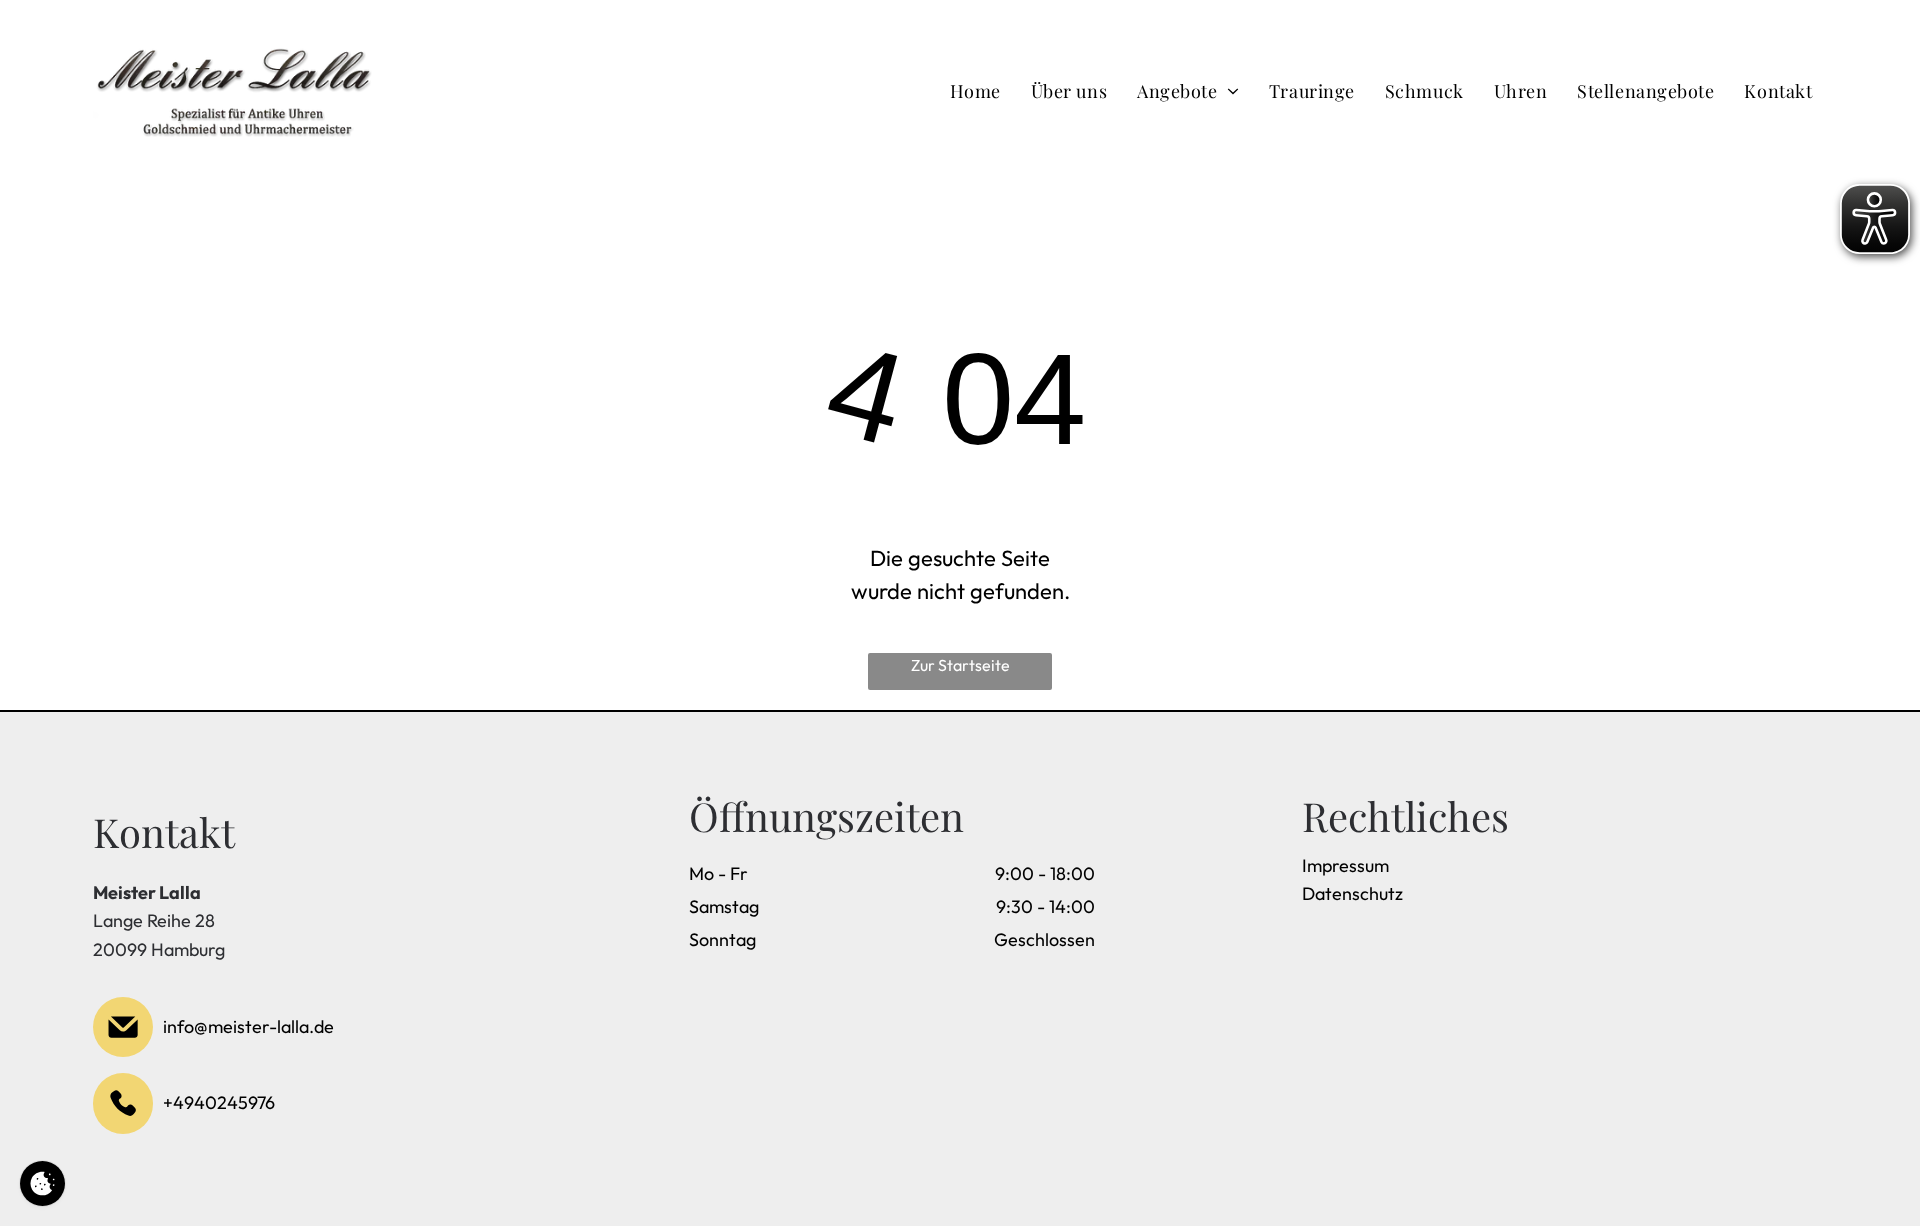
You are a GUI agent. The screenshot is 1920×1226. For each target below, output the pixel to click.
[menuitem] (975, 91)
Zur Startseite (960, 665)
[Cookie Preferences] (42, 1183)
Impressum (1345, 865)
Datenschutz (1352, 893)
